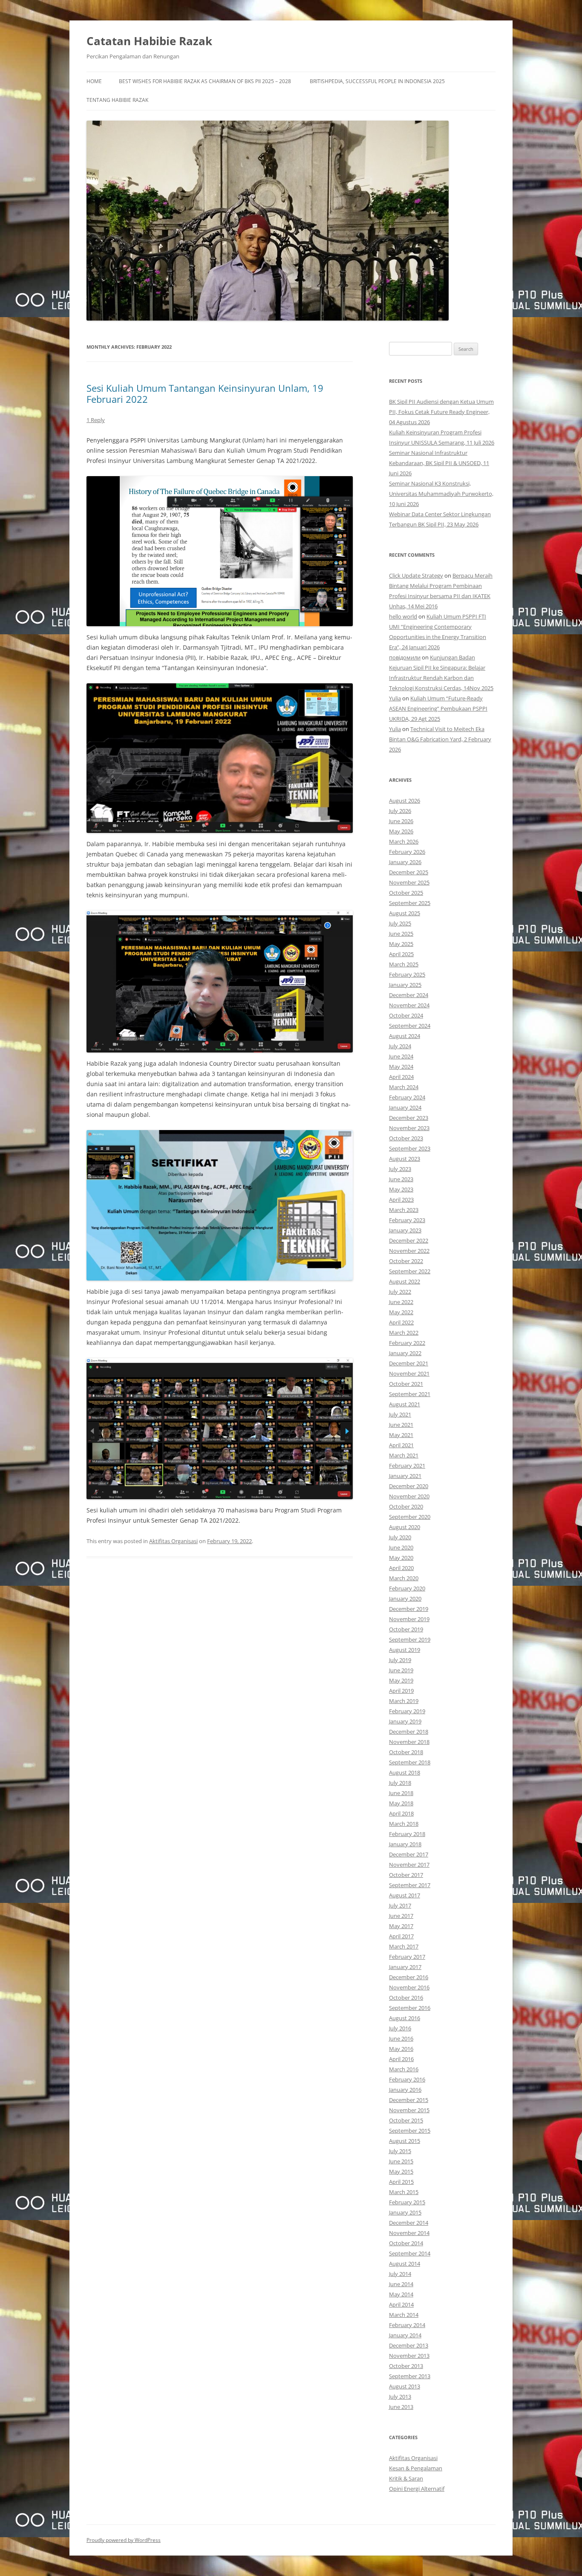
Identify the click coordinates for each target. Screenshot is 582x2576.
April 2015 (401, 2182)
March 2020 (404, 1578)
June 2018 (401, 1793)
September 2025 (410, 903)
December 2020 (409, 1486)
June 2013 (401, 2407)
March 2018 (404, 1824)
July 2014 (400, 2274)
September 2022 (410, 1271)
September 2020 (410, 1517)
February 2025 (407, 974)
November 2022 (409, 1251)
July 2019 (400, 1660)
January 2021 (405, 1476)
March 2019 (404, 1701)
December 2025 (409, 872)
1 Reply (96, 420)
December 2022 (409, 1240)
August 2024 (405, 1036)
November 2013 (409, 2356)
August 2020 (405, 1527)
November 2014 (409, 2233)
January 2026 (405, 862)
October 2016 (406, 1998)
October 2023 (406, 1138)
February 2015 (407, 2202)
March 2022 (404, 1333)
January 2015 (405, 2212)
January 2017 (405, 1967)
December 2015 (409, 2100)
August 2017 (405, 1895)
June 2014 (401, 2284)
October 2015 (406, 2120)
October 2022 (406, 1261)
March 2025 (404, 964)
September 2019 (410, 1639)
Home (94, 81)
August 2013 (405, 2386)
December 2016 (409, 1977)
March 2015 (404, 2192)
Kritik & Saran (406, 2478)
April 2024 (401, 1077)
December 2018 (409, 1732)
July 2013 (400, 2397)
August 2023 (405, 1159)
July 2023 (400, 1169)
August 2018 (405, 1772)
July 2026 (400, 811)
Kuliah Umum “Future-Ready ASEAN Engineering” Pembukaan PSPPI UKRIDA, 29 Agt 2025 (438, 708)
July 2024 (400, 1046)
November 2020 (409, 1496)
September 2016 (410, 2008)
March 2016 (404, 2069)
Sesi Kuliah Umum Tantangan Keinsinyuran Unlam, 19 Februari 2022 (205, 393)
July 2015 (400, 2151)
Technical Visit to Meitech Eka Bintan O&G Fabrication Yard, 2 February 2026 (440, 739)
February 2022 (407, 1343)
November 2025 (409, 882)
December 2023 (409, 1118)
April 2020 (401, 1568)
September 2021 (410, 1394)
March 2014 (404, 2315)
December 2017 (409, 1854)
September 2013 (410, 2376)
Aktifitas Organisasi (173, 1541)
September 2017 (410, 1885)
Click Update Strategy (416, 575)
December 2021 (409, 1363)
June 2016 (401, 2038)
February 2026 (407, 852)
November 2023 (409, 1128)
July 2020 (400, 1537)
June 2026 (401, 821)
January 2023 (405, 1230)
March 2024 (404, 1087)
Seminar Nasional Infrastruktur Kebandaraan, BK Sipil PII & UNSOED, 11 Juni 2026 (439, 463)
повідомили (405, 657)
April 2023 (401, 1200)
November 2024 (409, 1005)
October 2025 (406, 893)
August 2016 (405, 2018)
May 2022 (401, 1312)
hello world (403, 616)
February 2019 (407, 1711)
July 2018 (400, 1783)
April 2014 (401, 2304)
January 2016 (405, 2090)
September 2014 (410, 2253)
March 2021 (404, 1455)
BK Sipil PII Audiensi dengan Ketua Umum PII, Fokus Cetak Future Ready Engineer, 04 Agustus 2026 (441, 412)
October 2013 (406, 2366)
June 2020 (401, 1547)
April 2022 (401, 1322)
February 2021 (407, 1466)
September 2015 (410, 2131)
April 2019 (401, 1691)
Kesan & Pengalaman (416, 2468)
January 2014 (405, 2335)
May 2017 (401, 1926)
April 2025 (401, 954)
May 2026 (401, 831)
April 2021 (401, 1445)
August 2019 (405, 1650)
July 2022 (400, 1292)
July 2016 (400, 2028)
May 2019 (401, 1680)
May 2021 (401, 1435)
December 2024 (409, 995)
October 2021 (406, 1384)
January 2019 (405, 1721)
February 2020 (407, 1588)
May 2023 (401, 1189)
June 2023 (401, 1179)
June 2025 (401, 934)
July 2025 (400, 923)
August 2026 (405, 801)
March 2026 (404, 841)
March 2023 (404, 1210)
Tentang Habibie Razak (117, 100)
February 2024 (407, 1097)
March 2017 (404, 1946)
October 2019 (406, 1629)
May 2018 (401, 1803)
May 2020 (401, 1558)
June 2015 (401, 2161)
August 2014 (405, 2264)
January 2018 (405, 1844)
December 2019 (409, 1609)
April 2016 (401, 2059)
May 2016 (401, 2049)
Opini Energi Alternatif (417, 2489)
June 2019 (401, 1670)
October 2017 (406, 1875)
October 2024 (406, 1015)
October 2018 (406, 1752)
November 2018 (409, 1742)
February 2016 (407, 2079)
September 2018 (410, 1762)
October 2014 (406, 2243)
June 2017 (401, 1916)
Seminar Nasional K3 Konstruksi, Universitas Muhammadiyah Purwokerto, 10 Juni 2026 (441, 494)
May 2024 (401, 1067)
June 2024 (401, 1056)
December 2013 (409, 2345)
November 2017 (409, 1865)
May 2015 (401, 2171)
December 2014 (409, 2223)
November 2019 (409, 1619)
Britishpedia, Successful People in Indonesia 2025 (377, 81)
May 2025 (401, 944)
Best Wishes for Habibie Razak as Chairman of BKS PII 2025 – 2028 (205, 81)
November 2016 (409, 1987)
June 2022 (401, 1302)
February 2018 (407, 1834)
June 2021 (401, 1425)
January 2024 (405, 1107)
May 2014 (401, 2294)
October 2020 (406, 1506)
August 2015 (405, 2141)
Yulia (395, 698)
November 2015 (409, 2110)
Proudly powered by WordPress (124, 2540)
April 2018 (401, 1813)
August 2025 (405, 913)
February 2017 (407, 1957)
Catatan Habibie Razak (149, 41)
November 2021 (409, 1373)
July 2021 (400, 1414)
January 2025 (405, 985)
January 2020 (405, 1599)
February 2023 (407, 1220)
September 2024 (410, 1026)
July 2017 (400, 1905)
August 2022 (405, 1281)
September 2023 (410, 1148)
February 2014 (407, 2325)
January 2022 (405, 1353)
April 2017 (401, 1936)
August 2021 (405, 1404)
